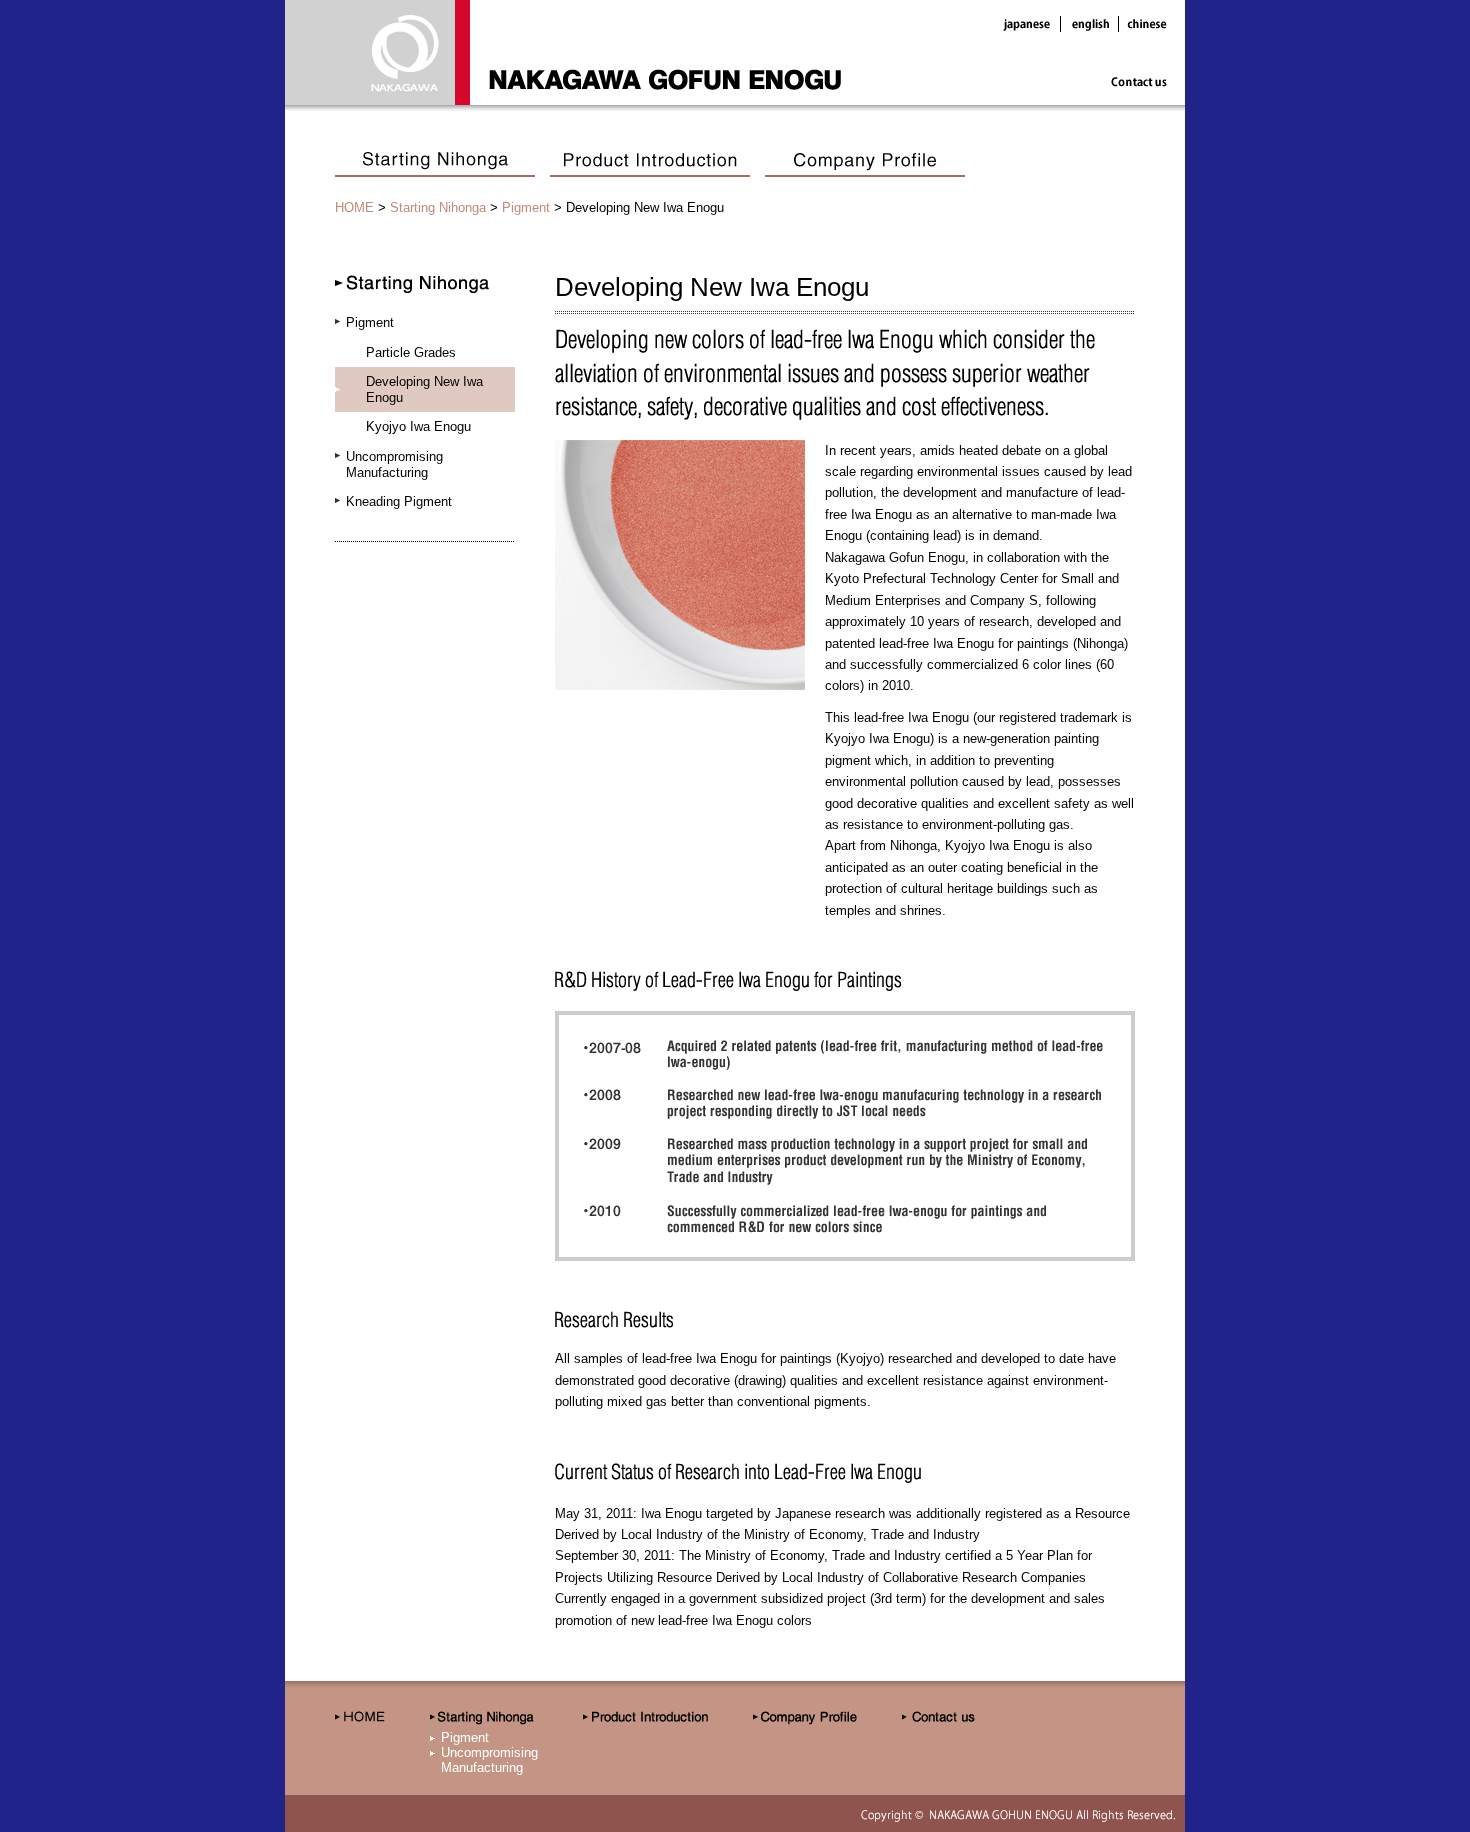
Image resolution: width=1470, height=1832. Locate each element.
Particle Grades (411, 352)
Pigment (526, 207)
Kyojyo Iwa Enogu (418, 426)
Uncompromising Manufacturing (394, 464)
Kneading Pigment (399, 501)
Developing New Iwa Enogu (424, 389)
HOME (354, 207)
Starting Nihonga (438, 207)
